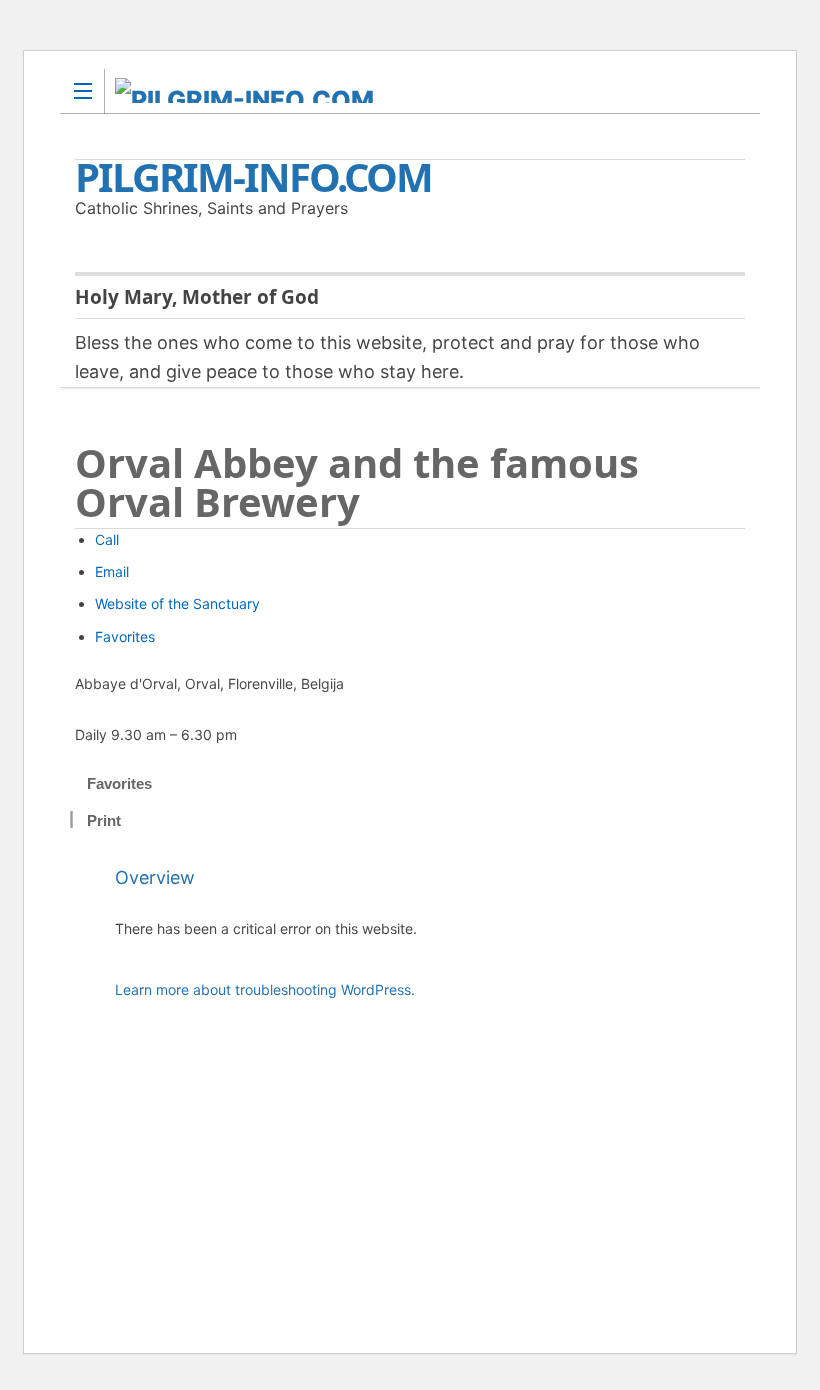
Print (104, 820)
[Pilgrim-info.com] (391, 90)
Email (112, 571)
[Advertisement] (430, 1181)
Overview (155, 877)
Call (107, 539)
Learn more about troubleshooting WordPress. (265, 989)
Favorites (125, 636)
